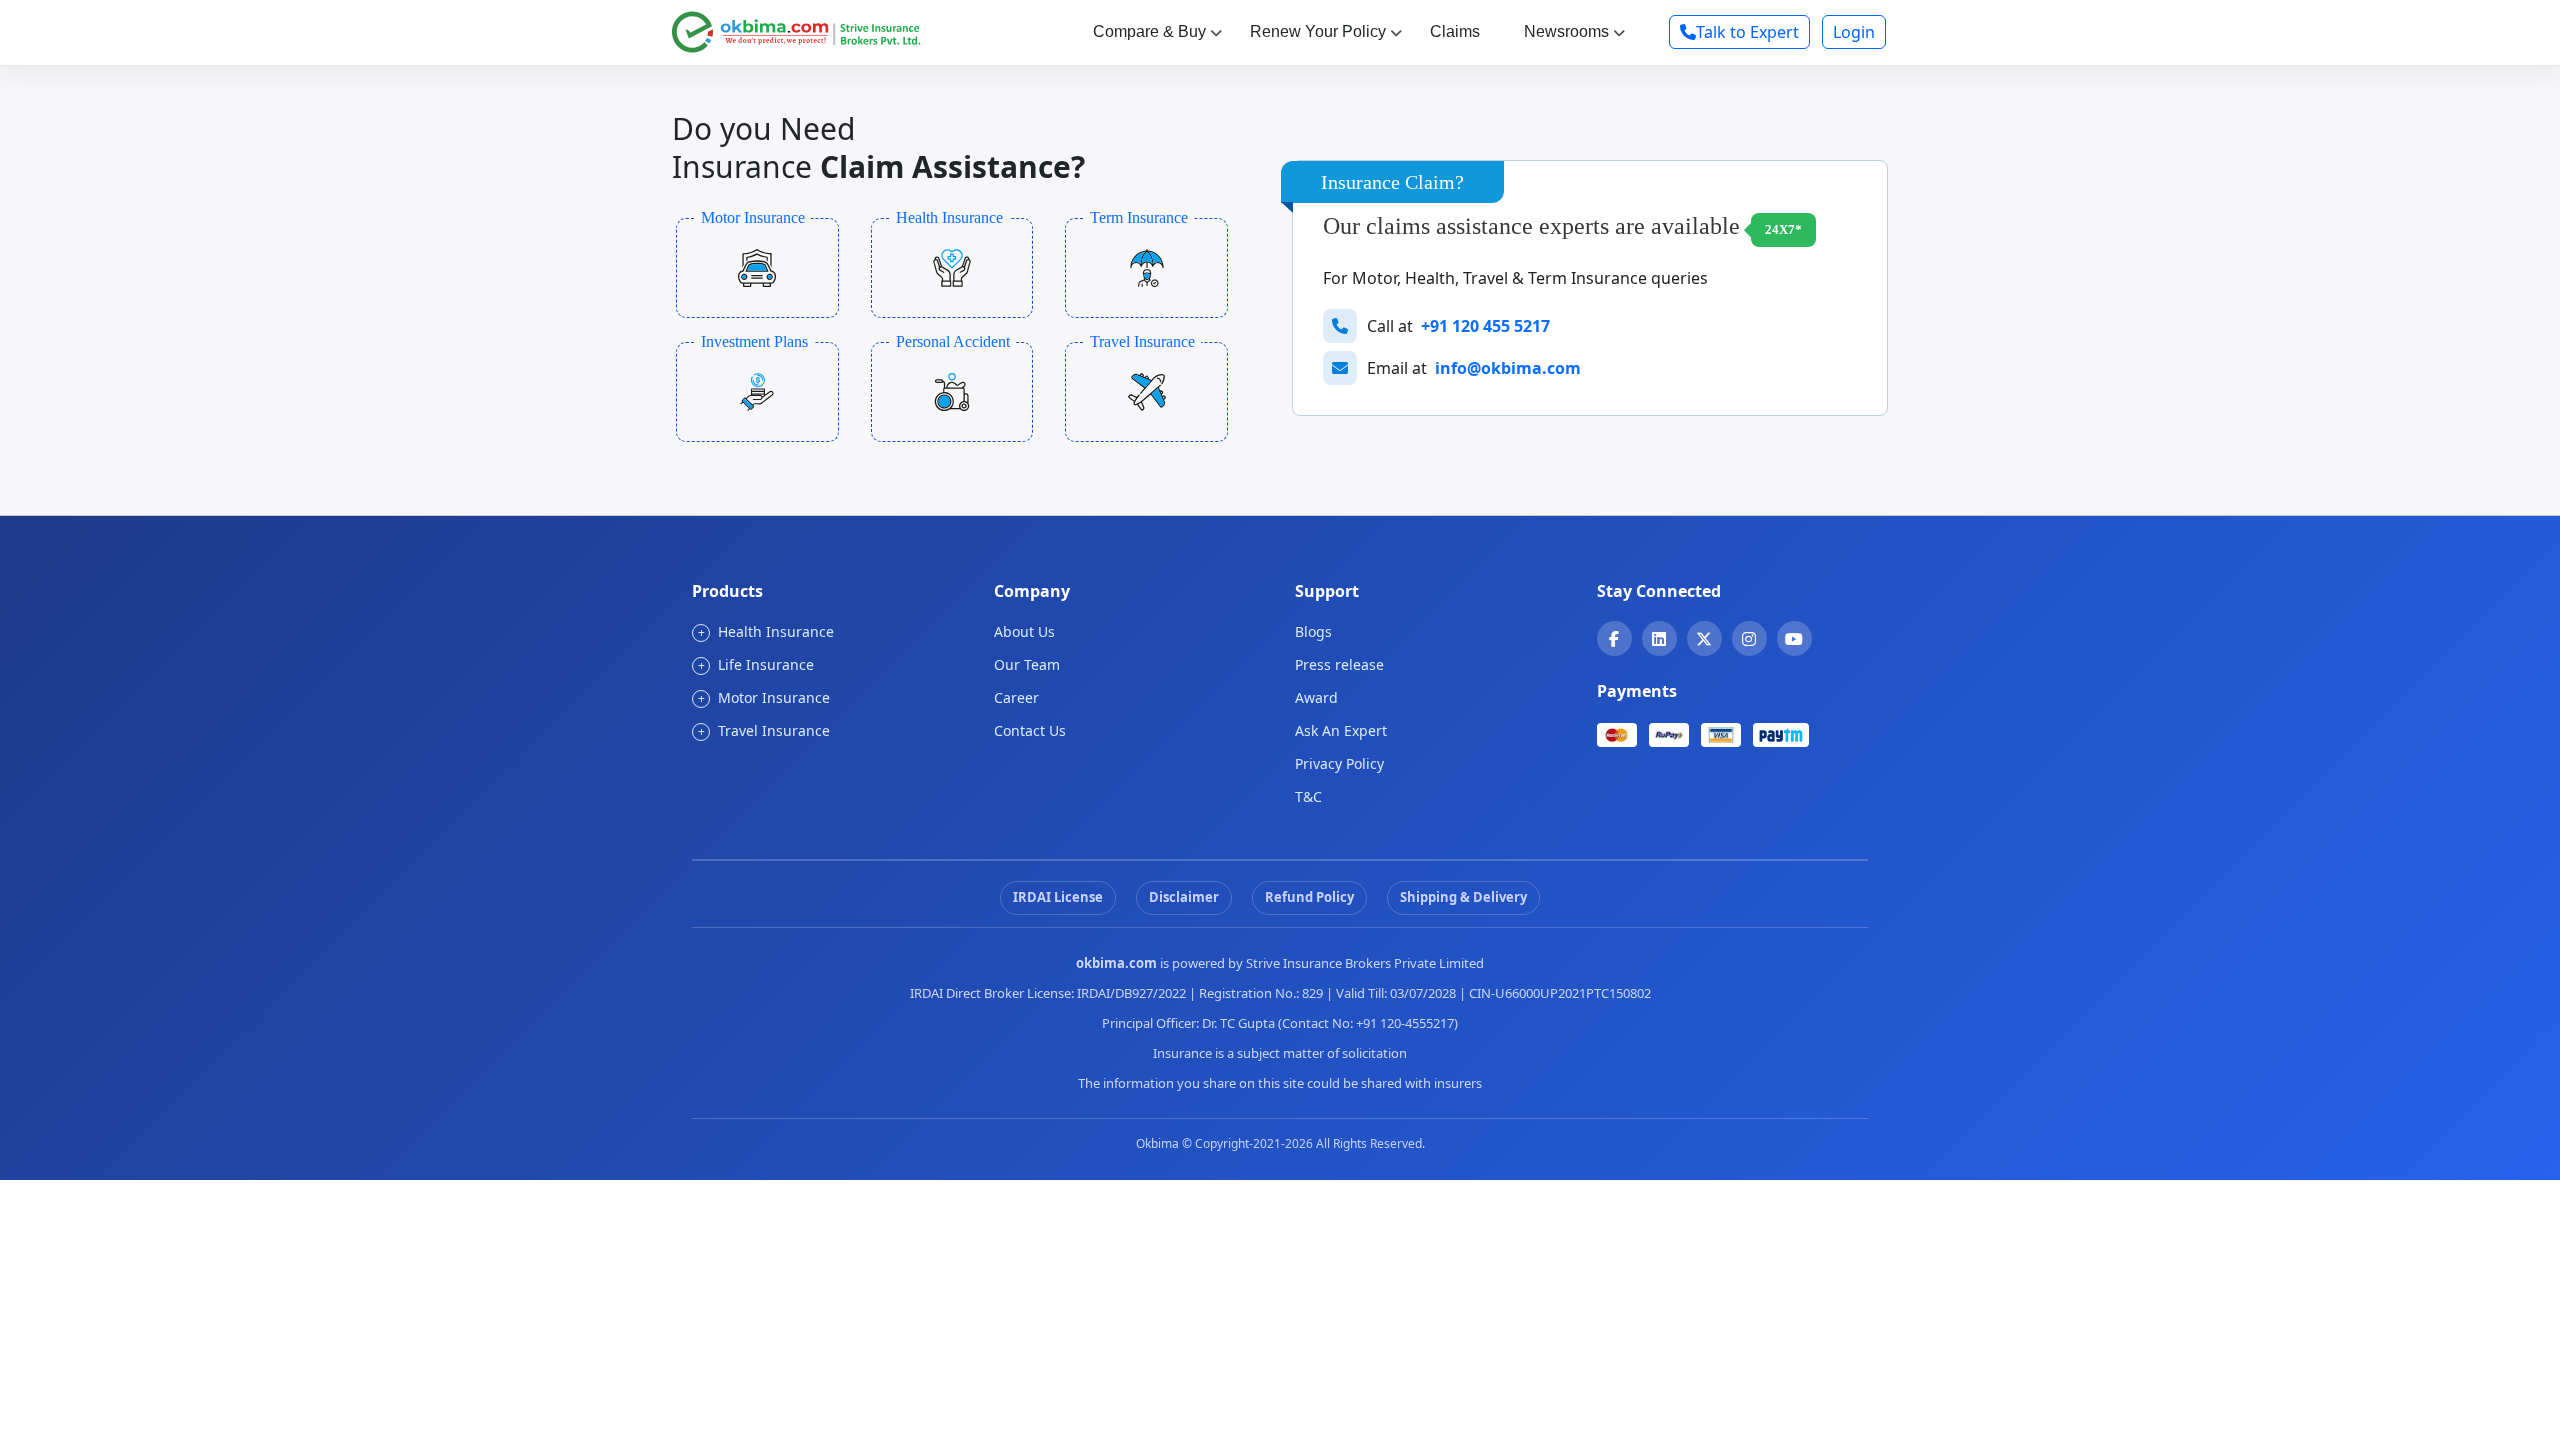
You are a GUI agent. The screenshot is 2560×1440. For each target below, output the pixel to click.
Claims (1455, 31)
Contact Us (1030, 730)
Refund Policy (1309, 897)
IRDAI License (1058, 897)
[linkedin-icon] (1659, 639)
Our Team (1027, 664)
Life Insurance (756, 664)
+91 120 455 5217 (1485, 326)
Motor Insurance (764, 697)
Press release (1339, 664)
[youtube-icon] (1794, 639)
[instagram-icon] (1749, 639)
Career (1016, 697)
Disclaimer (1184, 897)
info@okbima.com (1508, 368)
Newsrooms (1566, 31)
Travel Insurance (764, 730)
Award (1316, 697)
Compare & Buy (1149, 31)
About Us (1024, 631)
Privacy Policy (1339, 763)
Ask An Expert (1341, 730)
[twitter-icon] (1704, 639)
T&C (1308, 796)
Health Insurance (766, 631)
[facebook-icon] (1614, 639)
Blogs (1313, 631)
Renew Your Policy (1318, 31)
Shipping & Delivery (1463, 897)
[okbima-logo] (796, 30)
